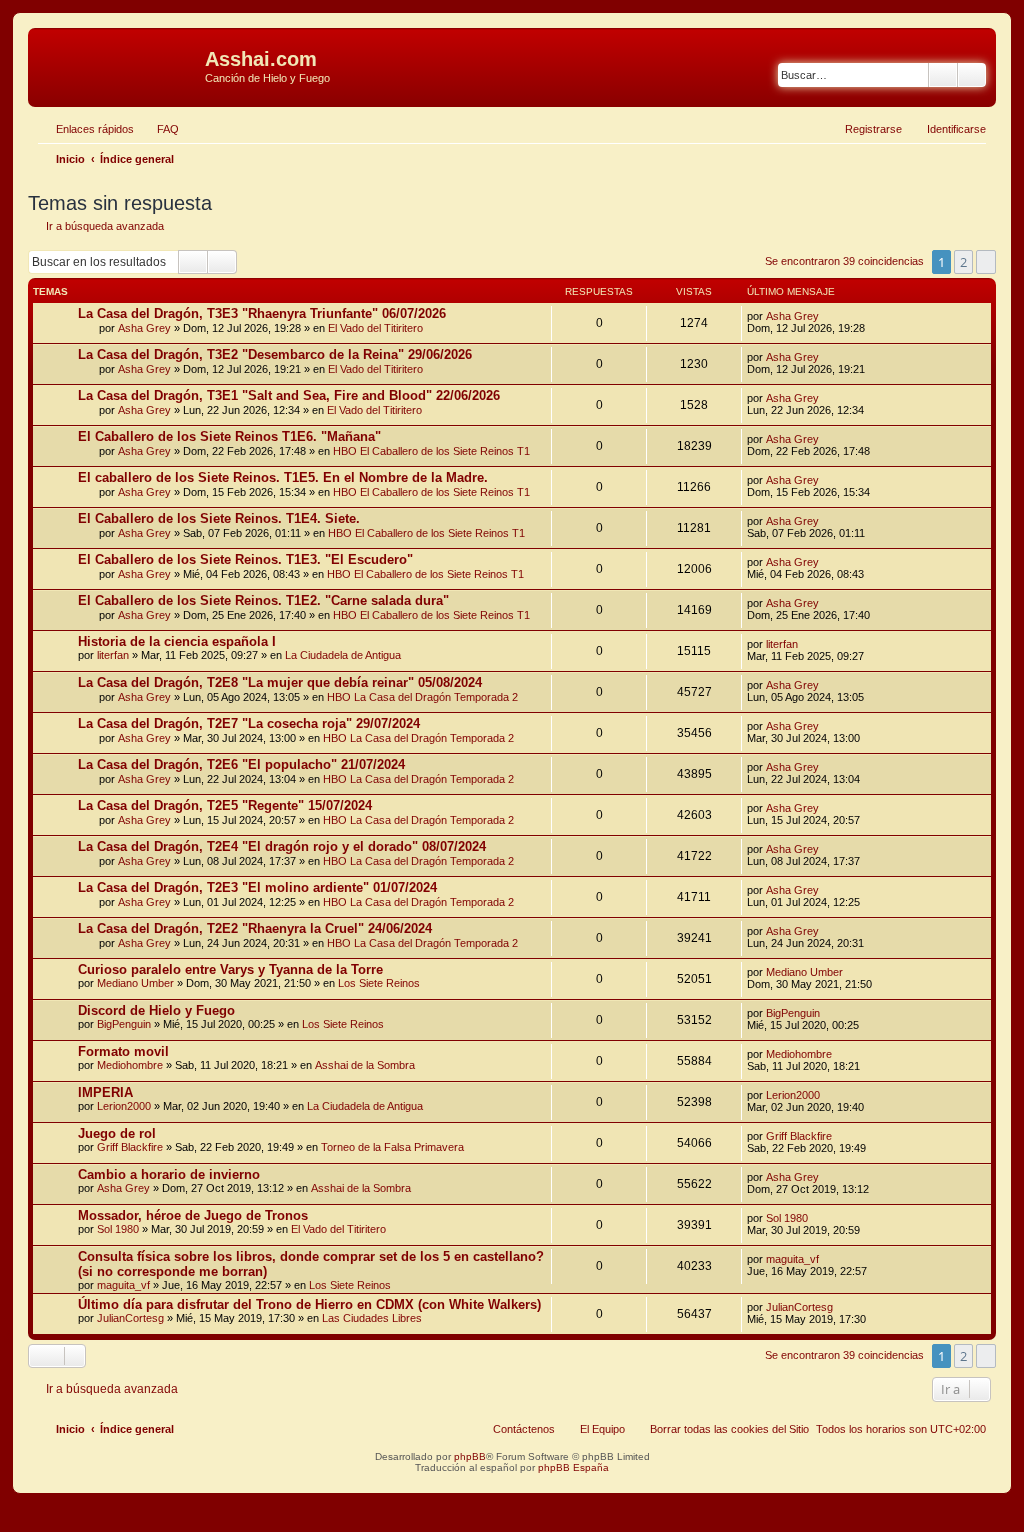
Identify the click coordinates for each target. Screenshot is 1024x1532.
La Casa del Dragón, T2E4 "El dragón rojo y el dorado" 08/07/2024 (282, 846)
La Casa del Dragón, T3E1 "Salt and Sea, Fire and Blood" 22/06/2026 (289, 395)
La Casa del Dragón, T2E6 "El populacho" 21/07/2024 (241, 764)
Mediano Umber (135, 983)
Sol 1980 (118, 1229)
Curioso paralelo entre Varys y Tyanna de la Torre (230, 969)
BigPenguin (124, 1024)
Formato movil (123, 1051)
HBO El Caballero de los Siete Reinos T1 (431, 451)
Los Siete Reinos (379, 983)
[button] (986, 262)
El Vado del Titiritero (375, 328)
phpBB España (573, 1467)
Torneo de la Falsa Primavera (392, 1147)
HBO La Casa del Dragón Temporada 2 (422, 697)
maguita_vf (123, 1285)
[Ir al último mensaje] (828, 316)
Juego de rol (117, 1133)
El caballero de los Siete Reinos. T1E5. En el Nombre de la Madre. (283, 477)
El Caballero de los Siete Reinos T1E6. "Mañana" (229, 436)
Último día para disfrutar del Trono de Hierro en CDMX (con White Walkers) (309, 1304)
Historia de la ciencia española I (177, 641)
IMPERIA (105, 1092)
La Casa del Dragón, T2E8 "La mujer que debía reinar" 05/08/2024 (280, 682)
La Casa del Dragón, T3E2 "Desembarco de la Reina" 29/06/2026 (275, 354)
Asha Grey (144, 328)
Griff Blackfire (130, 1147)
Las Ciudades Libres (372, 1318)
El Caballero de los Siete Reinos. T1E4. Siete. (219, 518)
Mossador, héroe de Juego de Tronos (193, 1215)
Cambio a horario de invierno (169, 1174)
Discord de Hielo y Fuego (156, 1010)
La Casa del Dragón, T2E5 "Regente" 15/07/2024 (225, 805)
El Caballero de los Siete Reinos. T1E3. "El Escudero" (245, 559)
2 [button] (963, 262)
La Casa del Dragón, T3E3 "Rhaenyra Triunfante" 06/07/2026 (262, 313)
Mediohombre (130, 1065)
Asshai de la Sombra (365, 1065)
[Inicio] (119, 65)
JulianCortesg (130, 1318)
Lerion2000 (124, 1106)
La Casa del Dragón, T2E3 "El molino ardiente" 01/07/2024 (257, 887)
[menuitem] (159, 129)
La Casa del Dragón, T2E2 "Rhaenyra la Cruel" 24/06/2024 (255, 928)
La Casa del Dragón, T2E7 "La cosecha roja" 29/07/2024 (249, 723)
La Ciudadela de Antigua (343, 655)
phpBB (470, 1456)
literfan (113, 655)
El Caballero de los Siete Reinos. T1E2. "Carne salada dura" (263, 600)
